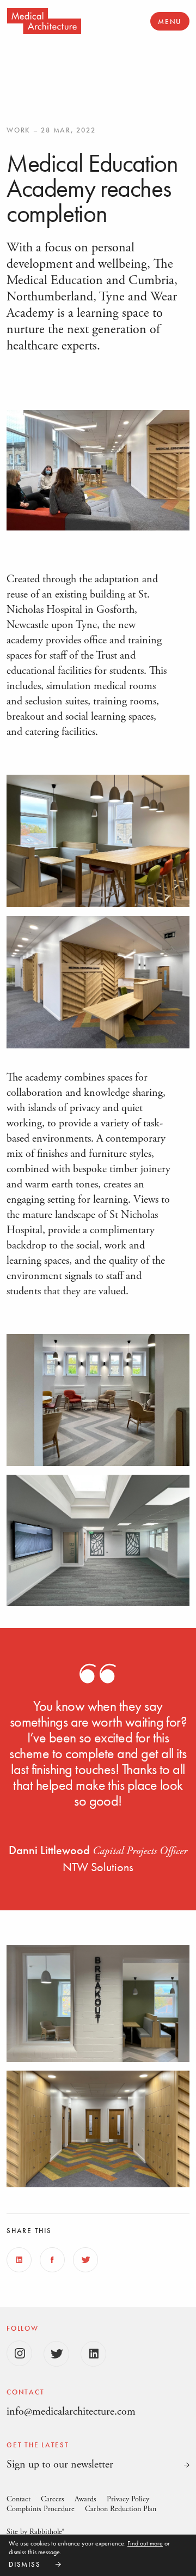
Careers (53, 2499)
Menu (170, 22)
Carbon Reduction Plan (121, 2509)
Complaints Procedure (41, 2509)
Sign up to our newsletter (60, 2465)
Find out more (145, 2543)
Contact (19, 2499)
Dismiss (24, 2564)
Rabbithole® (47, 2532)
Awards (85, 2499)
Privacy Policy (128, 2499)
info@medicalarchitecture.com (71, 2412)
